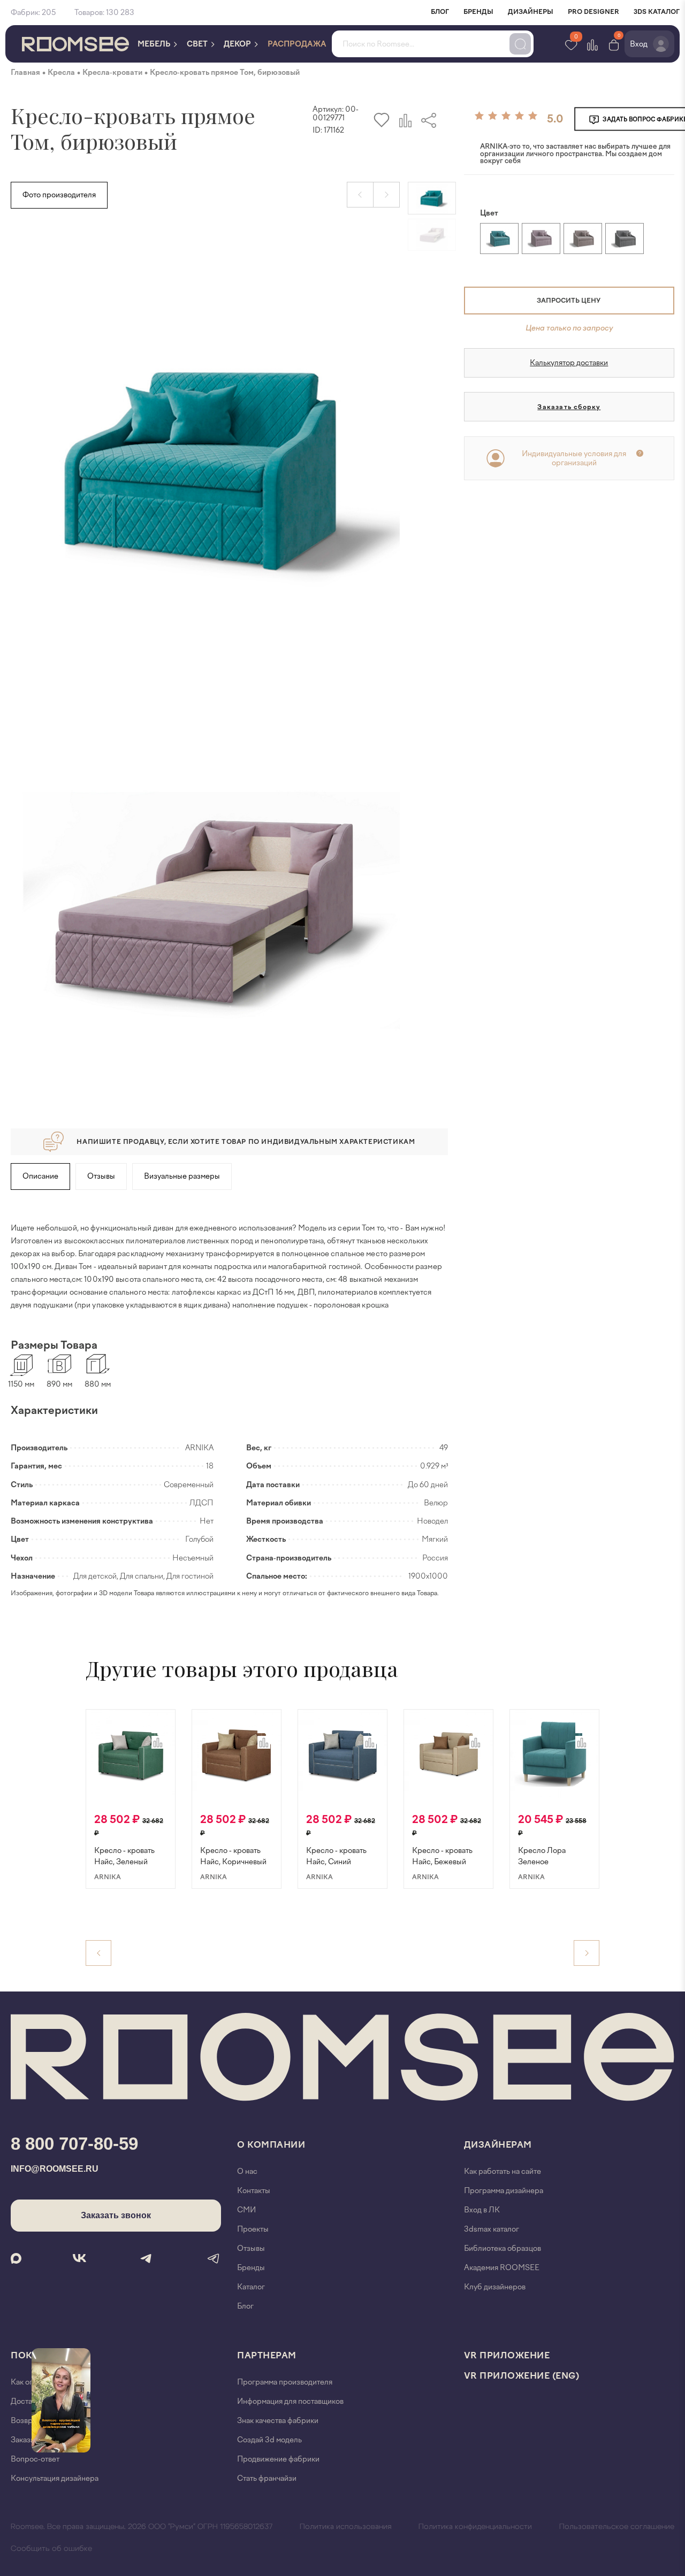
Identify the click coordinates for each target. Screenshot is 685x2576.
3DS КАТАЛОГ (657, 12)
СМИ (246, 2210)
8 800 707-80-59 (74, 2144)
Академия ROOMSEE (502, 2268)
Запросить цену (569, 301)
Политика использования (346, 2527)
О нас (247, 2171)
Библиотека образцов (503, 2248)
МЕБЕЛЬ (155, 44)
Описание (40, 1176)
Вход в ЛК (482, 2210)
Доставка (27, 2401)
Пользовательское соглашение (617, 2527)
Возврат (25, 2421)
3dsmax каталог (492, 2229)
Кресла (61, 72)
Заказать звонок (116, 2215)
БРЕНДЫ (478, 12)
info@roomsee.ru (55, 2169)
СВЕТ (198, 44)
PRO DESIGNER (593, 12)
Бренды (251, 2268)
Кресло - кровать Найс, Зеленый (124, 1856)
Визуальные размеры (182, 1176)
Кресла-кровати (112, 72)
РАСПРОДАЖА (297, 44)
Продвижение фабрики (278, 2459)
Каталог (251, 2287)
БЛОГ (440, 12)
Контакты (254, 2191)
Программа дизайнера (504, 2191)
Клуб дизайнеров (495, 2287)
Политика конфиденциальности (475, 2527)
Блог (245, 2306)
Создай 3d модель (269, 2440)
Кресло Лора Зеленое (542, 1856)
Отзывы (101, 1176)
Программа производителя (285, 2382)
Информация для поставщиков (290, 2401)
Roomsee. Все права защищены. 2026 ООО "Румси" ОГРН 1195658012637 (142, 2527)
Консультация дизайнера (55, 2478)
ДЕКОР (238, 44)
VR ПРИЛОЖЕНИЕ (507, 2355)
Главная (25, 72)
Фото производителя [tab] (59, 195)
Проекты (253, 2229)
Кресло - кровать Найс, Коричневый (233, 1856)
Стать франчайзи (267, 2478)
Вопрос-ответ (35, 2459)
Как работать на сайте (503, 2171)
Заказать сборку (569, 407)
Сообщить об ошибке (51, 2549)
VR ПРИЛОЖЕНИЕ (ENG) (522, 2376)
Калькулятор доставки (569, 363)
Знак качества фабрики (278, 2421)
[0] (614, 44)
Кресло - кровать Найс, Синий (336, 1856)
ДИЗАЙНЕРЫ (531, 12)
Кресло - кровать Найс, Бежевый (442, 1856)
